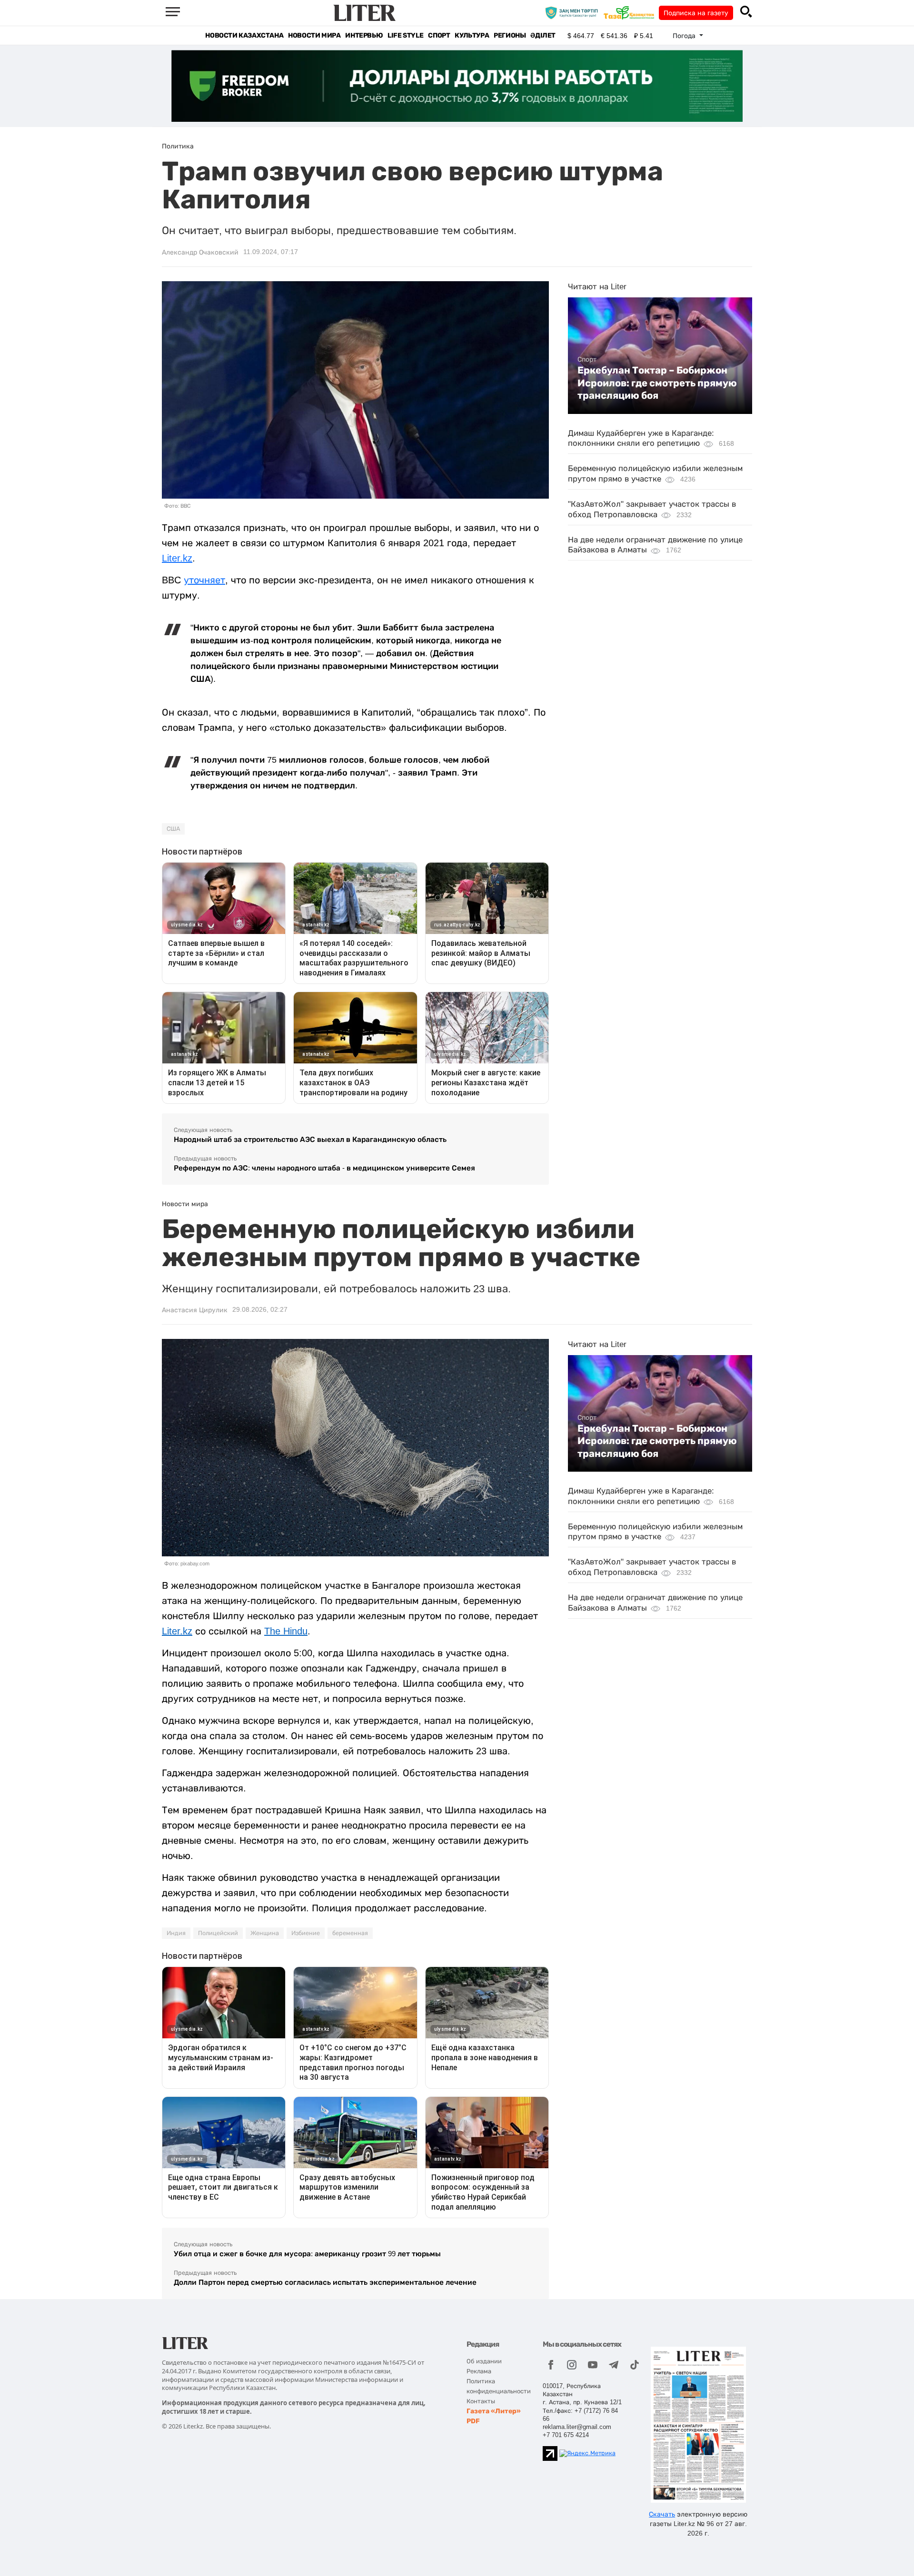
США (173, 829)
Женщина (265, 1933)
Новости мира (314, 35)
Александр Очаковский (200, 252)
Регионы (510, 35)
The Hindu (286, 1631)
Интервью (364, 35)
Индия (176, 1933)
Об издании (484, 2361)
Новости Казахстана (244, 35)
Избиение (306, 1933)
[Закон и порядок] (574, 12)
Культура (472, 35)
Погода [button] (685, 36)
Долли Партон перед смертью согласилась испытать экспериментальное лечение (325, 2282)
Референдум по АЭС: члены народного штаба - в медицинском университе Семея (324, 1168)
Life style (405, 35)
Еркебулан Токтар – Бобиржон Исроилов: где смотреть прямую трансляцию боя (657, 383)
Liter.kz (177, 558)
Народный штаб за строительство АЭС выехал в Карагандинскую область (310, 1139)
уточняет (204, 580)
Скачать (662, 2514)
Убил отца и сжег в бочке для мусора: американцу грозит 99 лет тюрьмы (307, 2254)
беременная (350, 1933)
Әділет (543, 35)
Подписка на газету (696, 13)
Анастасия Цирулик (195, 1310)
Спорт (439, 35)
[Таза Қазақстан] (631, 12)
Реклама (479, 2371)
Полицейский (218, 1933)
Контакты (481, 2401)
